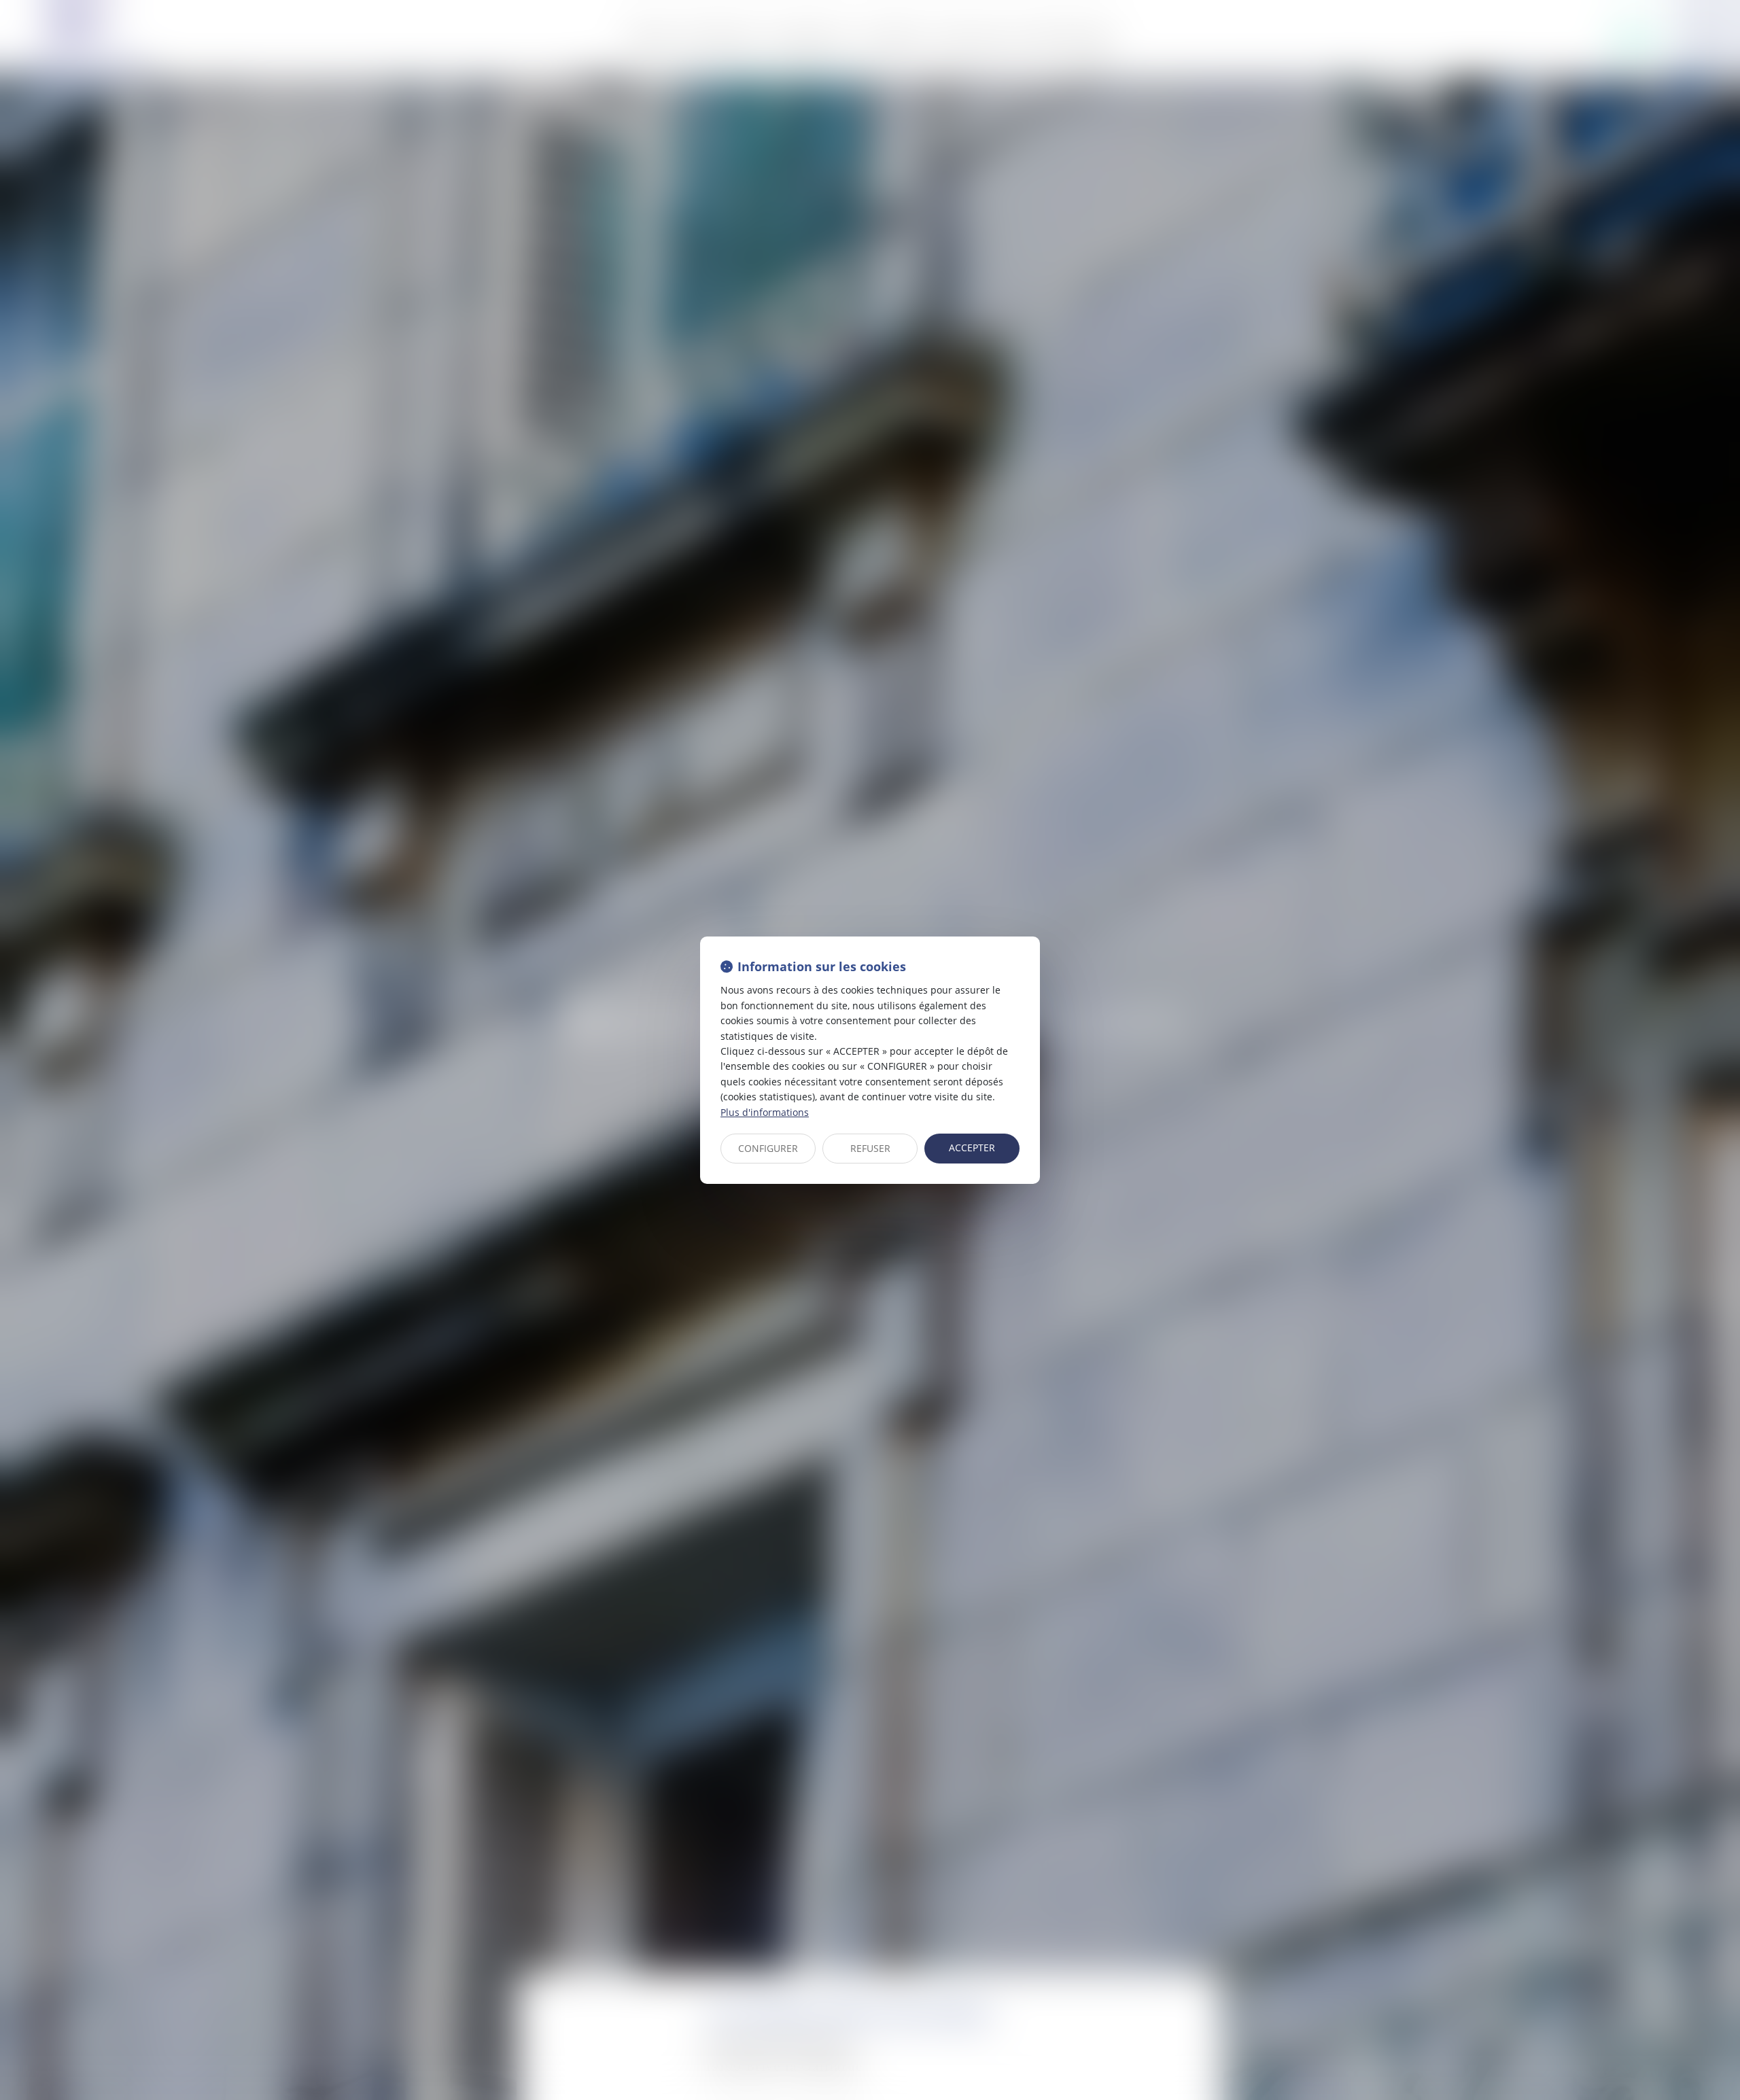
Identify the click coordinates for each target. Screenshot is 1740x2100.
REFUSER (870, 1148)
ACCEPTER (972, 1148)
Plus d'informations (765, 1112)
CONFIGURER (768, 1148)
